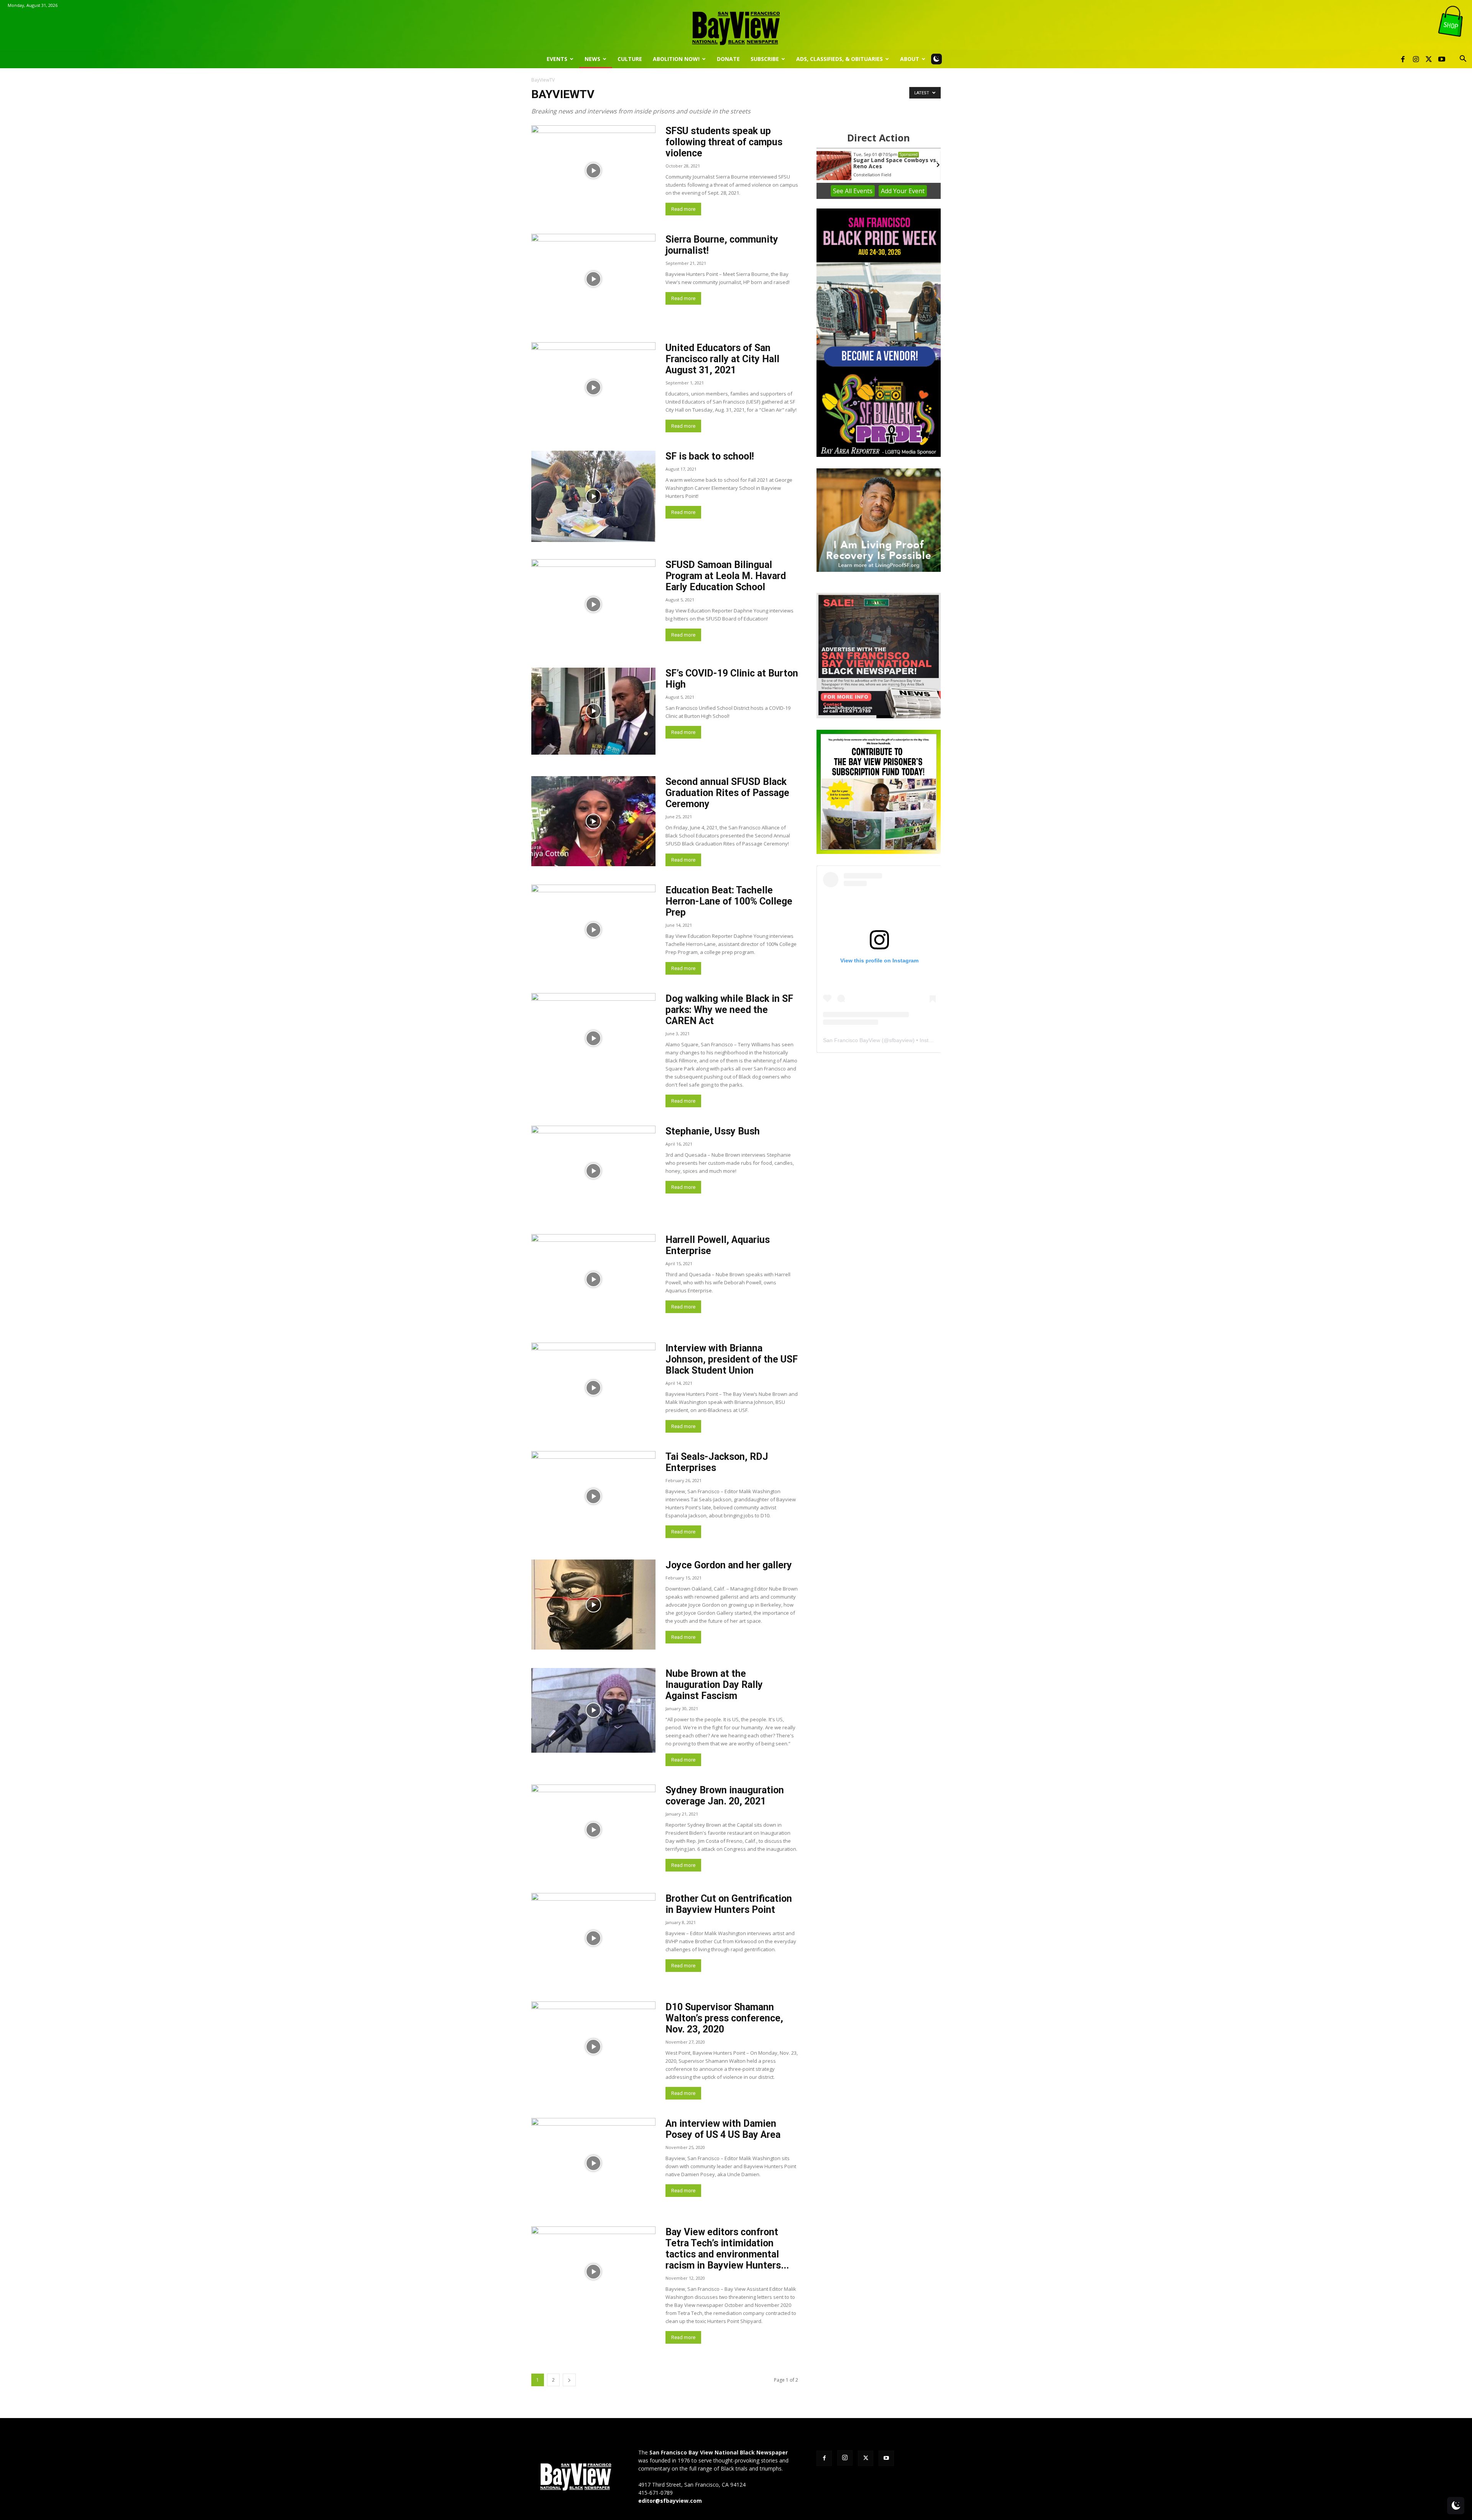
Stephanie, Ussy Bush (713, 1131)
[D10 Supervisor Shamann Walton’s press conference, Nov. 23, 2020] (593, 2046)
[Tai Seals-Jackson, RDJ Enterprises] (593, 1496)
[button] (1463, 60)
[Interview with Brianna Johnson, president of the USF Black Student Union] (593, 1388)
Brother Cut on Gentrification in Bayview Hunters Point (729, 1904)
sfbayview (901, 1040)
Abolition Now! (676, 59)
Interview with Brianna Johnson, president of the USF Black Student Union (732, 1359)
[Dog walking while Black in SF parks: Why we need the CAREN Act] (593, 1038)
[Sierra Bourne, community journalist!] (593, 279)
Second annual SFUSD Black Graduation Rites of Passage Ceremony (727, 793)
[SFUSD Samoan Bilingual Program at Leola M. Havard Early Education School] (593, 604)
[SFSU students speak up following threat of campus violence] (593, 170)
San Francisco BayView (852, 1040)
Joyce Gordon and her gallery (729, 1565)
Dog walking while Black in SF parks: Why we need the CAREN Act (729, 1010)
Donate (728, 59)
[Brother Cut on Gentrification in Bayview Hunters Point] (593, 1938)
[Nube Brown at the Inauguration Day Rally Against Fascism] (593, 1710)
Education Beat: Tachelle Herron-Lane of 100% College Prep (729, 901)
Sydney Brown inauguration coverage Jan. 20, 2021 (725, 1796)
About (910, 59)
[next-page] (569, 2380)
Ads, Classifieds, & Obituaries (839, 59)
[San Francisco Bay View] (736, 25)
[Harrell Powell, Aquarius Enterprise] (593, 1279)
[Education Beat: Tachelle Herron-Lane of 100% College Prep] (593, 930)
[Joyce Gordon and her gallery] (593, 1605)
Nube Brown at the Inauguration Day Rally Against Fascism (714, 1685)
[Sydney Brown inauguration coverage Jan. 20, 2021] (593, 1830)
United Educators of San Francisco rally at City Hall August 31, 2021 (722, 359)
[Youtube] (1442, 59)
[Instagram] (1416, 59)
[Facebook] (1403, 59)
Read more (683, 209)
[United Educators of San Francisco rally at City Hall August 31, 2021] (593, 387)
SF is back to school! (710, 456)
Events (557, 59)
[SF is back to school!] (593, 496)
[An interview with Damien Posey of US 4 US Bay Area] (593, 2163)
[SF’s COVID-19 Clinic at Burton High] (593, 711)
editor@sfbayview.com (670, 2501)
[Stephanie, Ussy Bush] (593, 1171)
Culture (630, 59)
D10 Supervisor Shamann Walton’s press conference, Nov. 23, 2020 (724, 2018)
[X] (1429, 59)
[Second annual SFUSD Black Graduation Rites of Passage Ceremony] (593, 821)
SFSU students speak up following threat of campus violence (724, 142)
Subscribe (765, 59)
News (592, 59)
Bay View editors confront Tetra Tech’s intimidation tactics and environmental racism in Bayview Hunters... (727, 2249)
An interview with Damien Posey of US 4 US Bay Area (723, 2129)
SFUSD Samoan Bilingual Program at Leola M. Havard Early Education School (726, 576)
